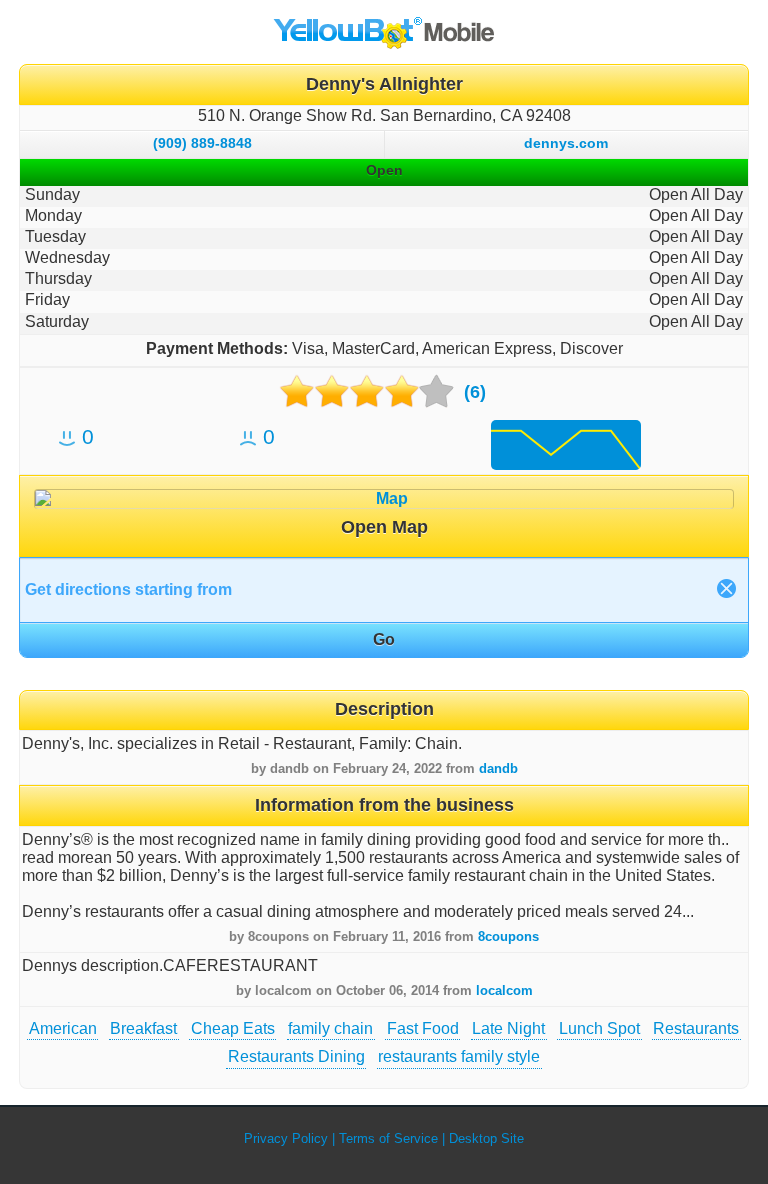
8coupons (508, 936)
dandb (498, 768)
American (63, 1028)
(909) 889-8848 (202, 143)
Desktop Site (486, 1138)
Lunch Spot (599, 1028)
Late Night (508, 1028)
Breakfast (143, 1028)
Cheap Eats (233, 1028)
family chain (330, 1028)
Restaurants (696, 1028)
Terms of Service (388, 1138)
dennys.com (566, 143)
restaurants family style (459, 1056)
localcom (504, 990)
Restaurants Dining (296, 1056)
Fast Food (423, 1028)
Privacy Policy (286, 1138)
